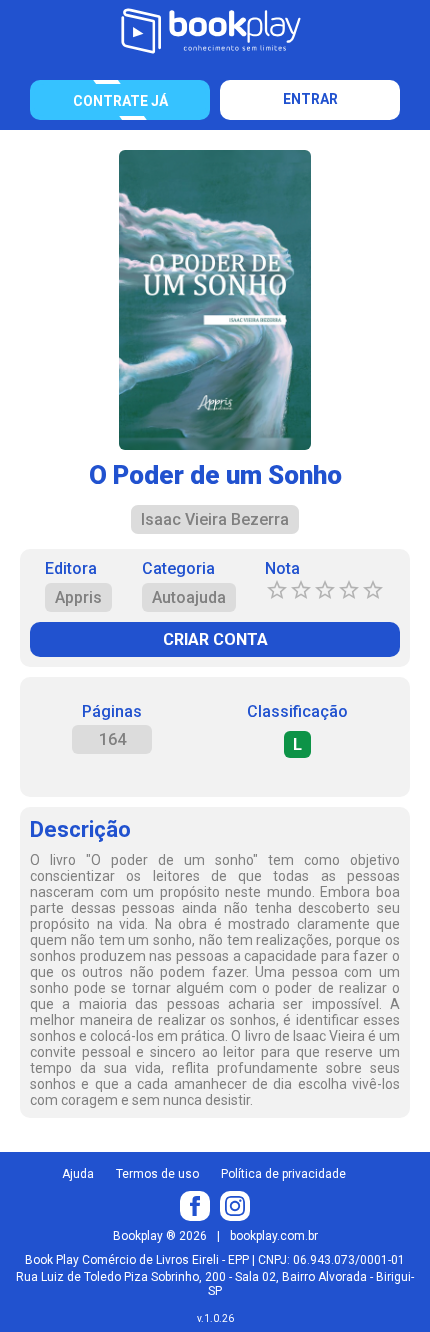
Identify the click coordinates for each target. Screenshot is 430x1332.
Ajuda (78, 1174)
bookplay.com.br (274, 1236)
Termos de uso (157, 1174)
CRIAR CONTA (215, 639)
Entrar (310, 99)
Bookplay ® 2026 (160, 1236)
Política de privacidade (283, 1174)
